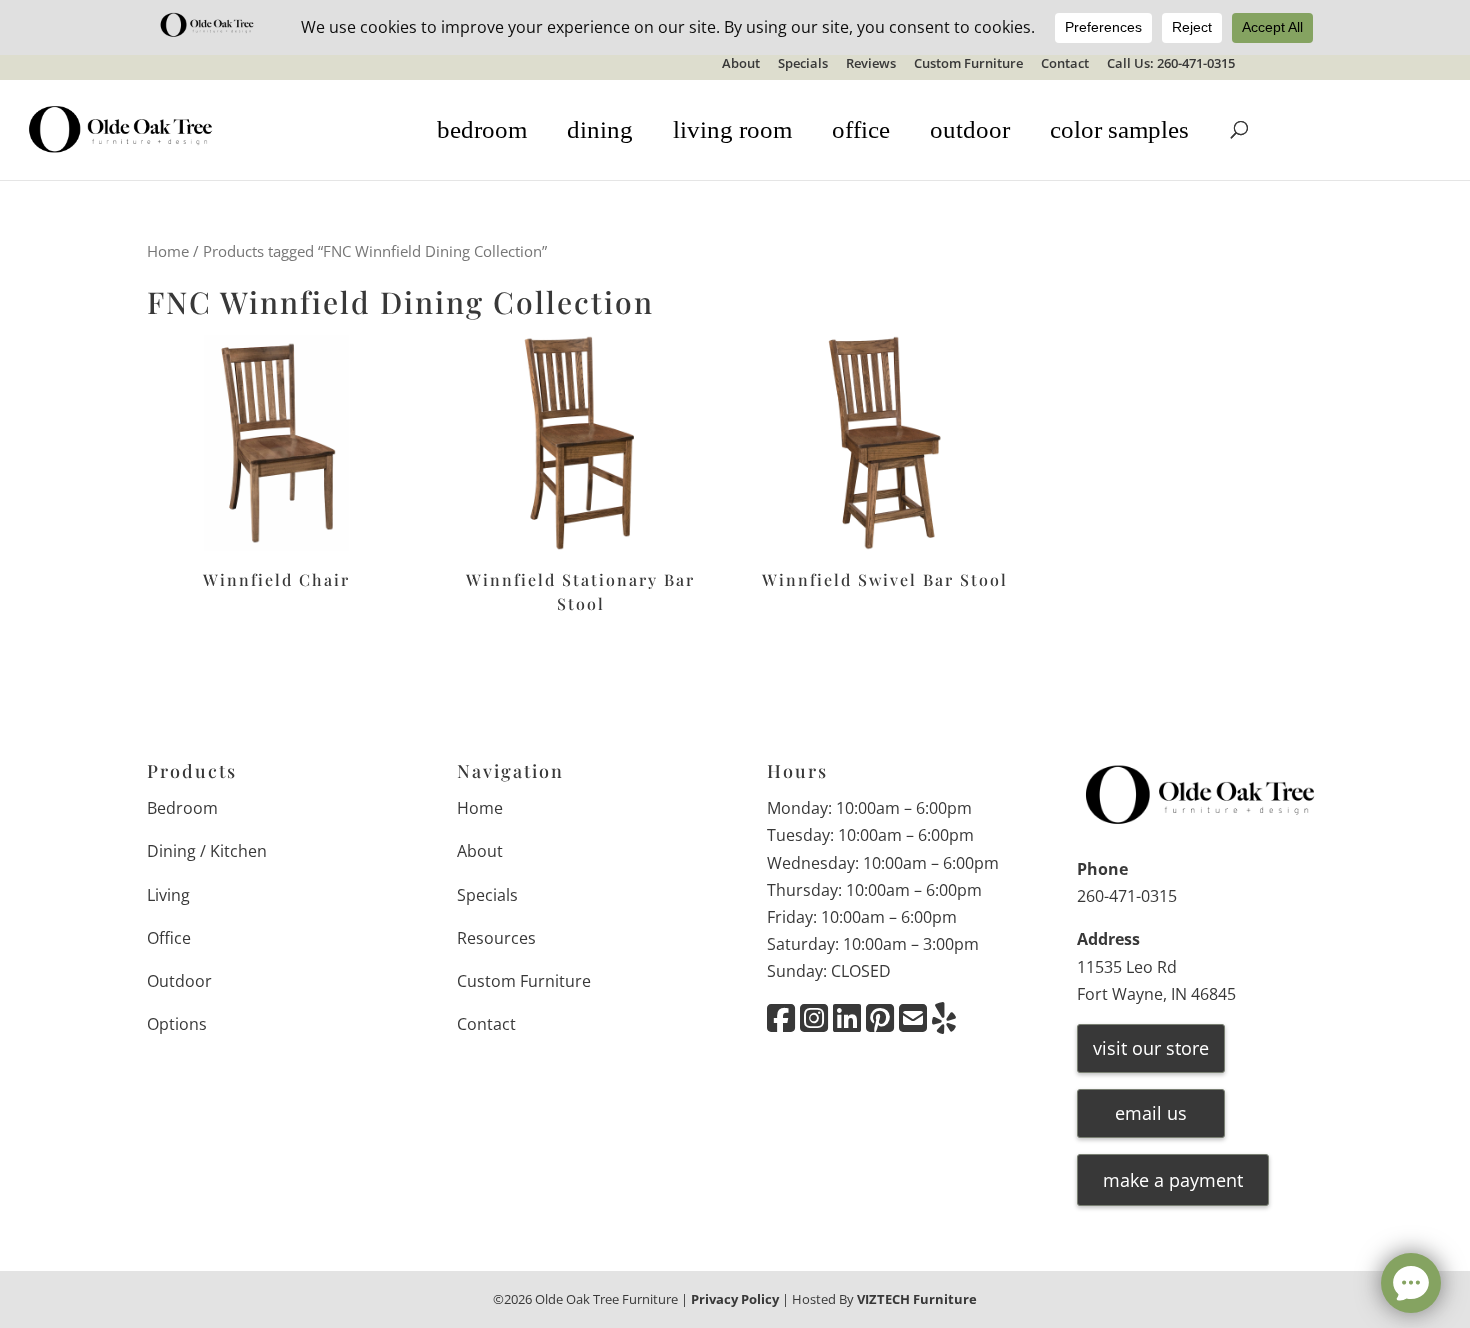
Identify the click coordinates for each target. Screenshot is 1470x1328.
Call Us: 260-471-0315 (1171, 64)
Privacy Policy (735, 1299)
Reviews (871, 64)
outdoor (970, 129)
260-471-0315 (1127, 896)
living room (732, 129)
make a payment (1173, 1180)
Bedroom (182, 808)
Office (169, 938)
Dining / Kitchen (207, 851)
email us (1151, 1113)
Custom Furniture (968, 64)
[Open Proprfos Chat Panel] (1411, 1283)
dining (600, 129)
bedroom (482, 129)
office (861, 129)
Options (177, 1024)
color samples (1119, 129)
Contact (1065, 64)
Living (168, 895)
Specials (803, 64)
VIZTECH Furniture (917, 1299)
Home (168, 251)
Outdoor (179, 981)
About (741, 64)
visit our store (1151, 1048)
